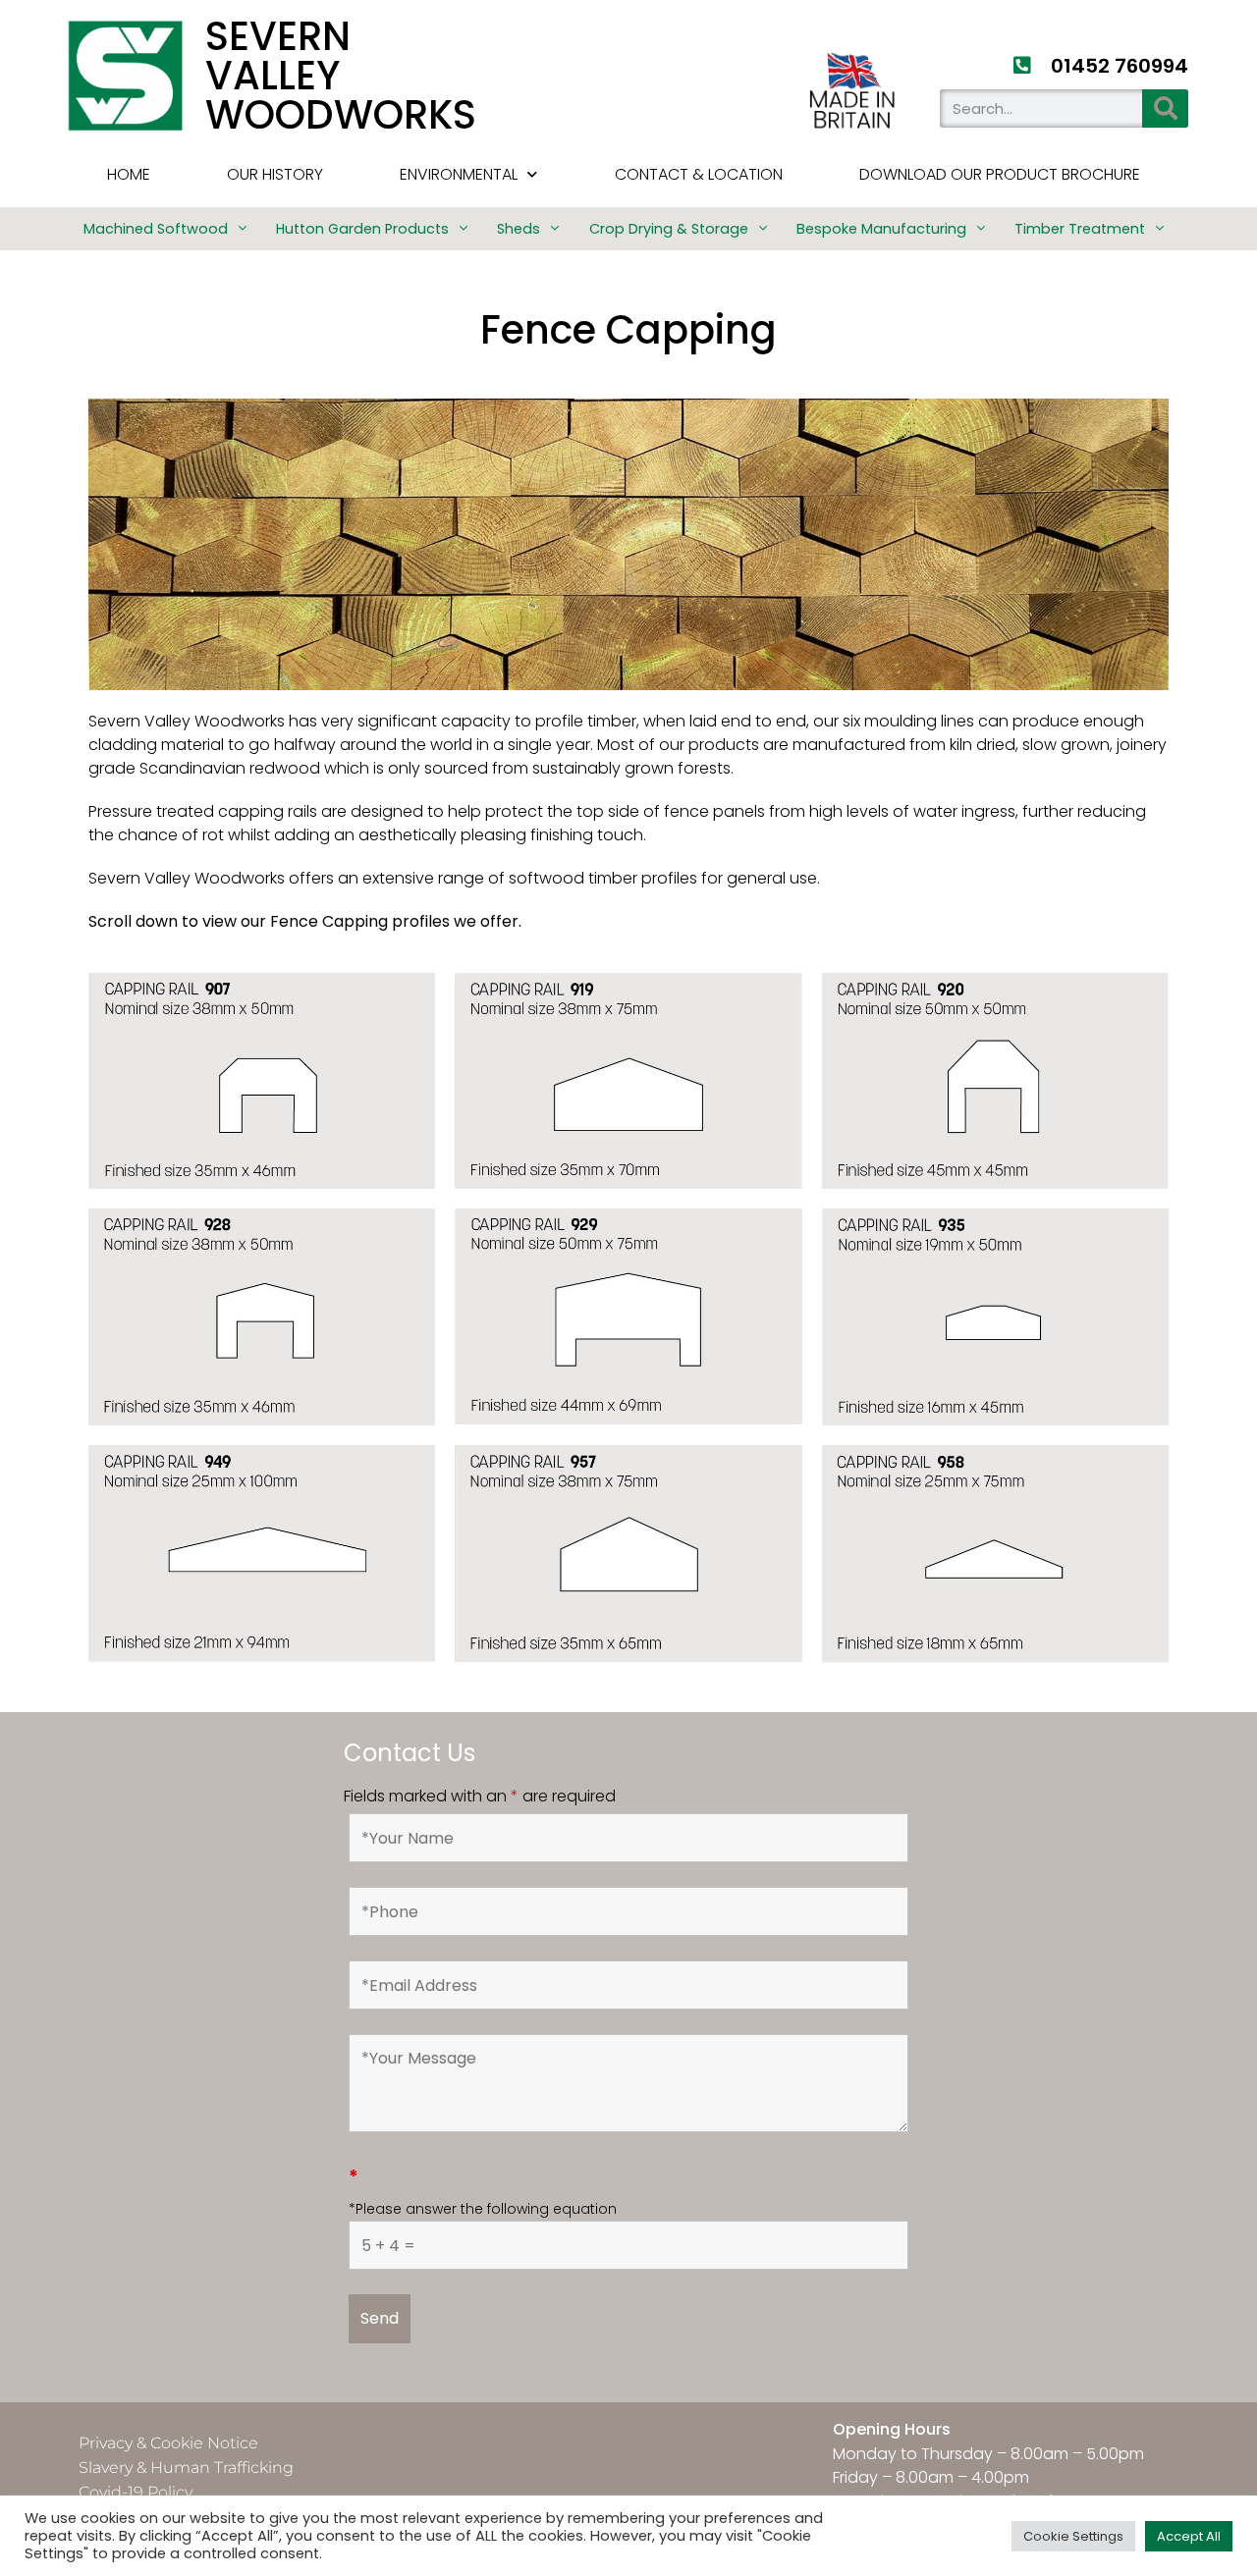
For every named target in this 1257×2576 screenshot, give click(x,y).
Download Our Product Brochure (1000, 174)
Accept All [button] (1189, 2536)
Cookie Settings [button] (1073, 2536)
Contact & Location (699, 174)
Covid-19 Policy (136, 2492)
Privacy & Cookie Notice (168, 2443)
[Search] (1165, 108)
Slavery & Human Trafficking (186, 2468)
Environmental (459, 174)
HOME (129, 174)
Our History (275, 174)
